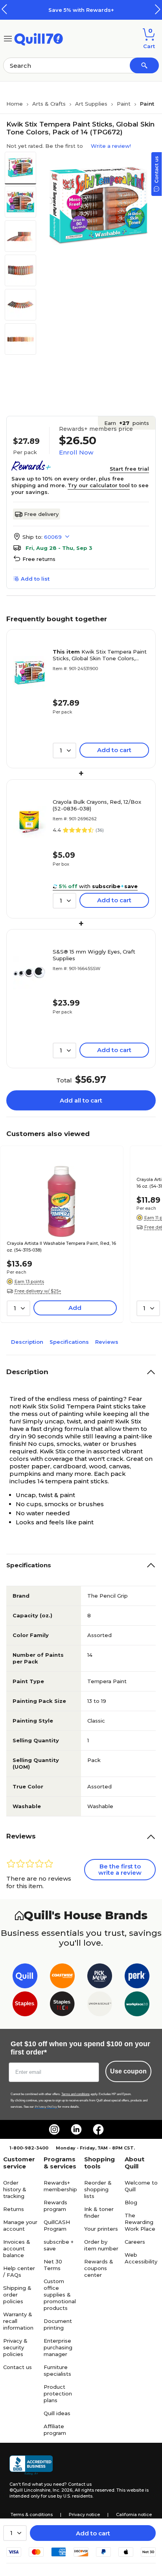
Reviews (107, 1342)
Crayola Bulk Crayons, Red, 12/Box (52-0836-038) (97, 805)
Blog (131, 2202)
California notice (134, 2515)
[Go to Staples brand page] (25, 2005)
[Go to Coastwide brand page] (62, 1977)
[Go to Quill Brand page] (25, 1977)
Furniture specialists (57, 2370)
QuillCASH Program (57, 2225)
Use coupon (128, 2071)
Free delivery (41, 514)
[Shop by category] (8, 38)
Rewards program (55, 2206)
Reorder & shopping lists (98, 2189)
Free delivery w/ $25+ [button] (38, 1291)
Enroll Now (76, 452)
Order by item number (101, 2245)
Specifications (69, 1342)
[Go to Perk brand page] (137, 1977)
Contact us (17, 2367)
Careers (135, 2242)
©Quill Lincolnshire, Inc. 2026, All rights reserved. (62, 2490)
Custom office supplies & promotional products (60, 2295)
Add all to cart (81, 1100)
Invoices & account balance (17, 2248)
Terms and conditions (75, 2094)
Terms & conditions (32, 2515)
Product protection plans (58, 2393)
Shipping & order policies (17, 2295)
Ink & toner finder (99, 2212)
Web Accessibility (141, 2258)
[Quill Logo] (39, 38)
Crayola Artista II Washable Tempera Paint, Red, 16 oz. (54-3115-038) (61, 1247)
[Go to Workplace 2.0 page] (137, 2005)
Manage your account (20, 2225)
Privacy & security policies (15, 2347)
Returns (14, 2209)
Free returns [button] (39, 559)
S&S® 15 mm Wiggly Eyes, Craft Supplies (94, 955)
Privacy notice (84, 2515)
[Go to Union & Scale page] (100, 2005)
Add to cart (93, 2533)
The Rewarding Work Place (140, 2222)
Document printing (58, 2324)
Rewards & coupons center (99, 2268)
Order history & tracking (15, 2189)
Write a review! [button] (111, 146)
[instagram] (54, 2129)
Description (27, 1342)
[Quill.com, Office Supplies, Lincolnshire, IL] (31, 2465)
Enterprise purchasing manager (58, 2347)
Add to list (35, 579)
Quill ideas (57, 2413)
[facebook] (98, 2129)
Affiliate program (55, 2430)
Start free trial (129, 469)
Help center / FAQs (19, 2271)
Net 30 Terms (53, 2265)
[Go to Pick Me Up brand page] (100, 1977)
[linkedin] (76, 2129)
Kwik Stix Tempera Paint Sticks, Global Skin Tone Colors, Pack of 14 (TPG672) (100, 655)
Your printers (101, 2229)
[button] (158, 9)
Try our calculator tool (99, 485)
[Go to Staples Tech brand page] (62, 2005)
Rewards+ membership (60, 2186)
